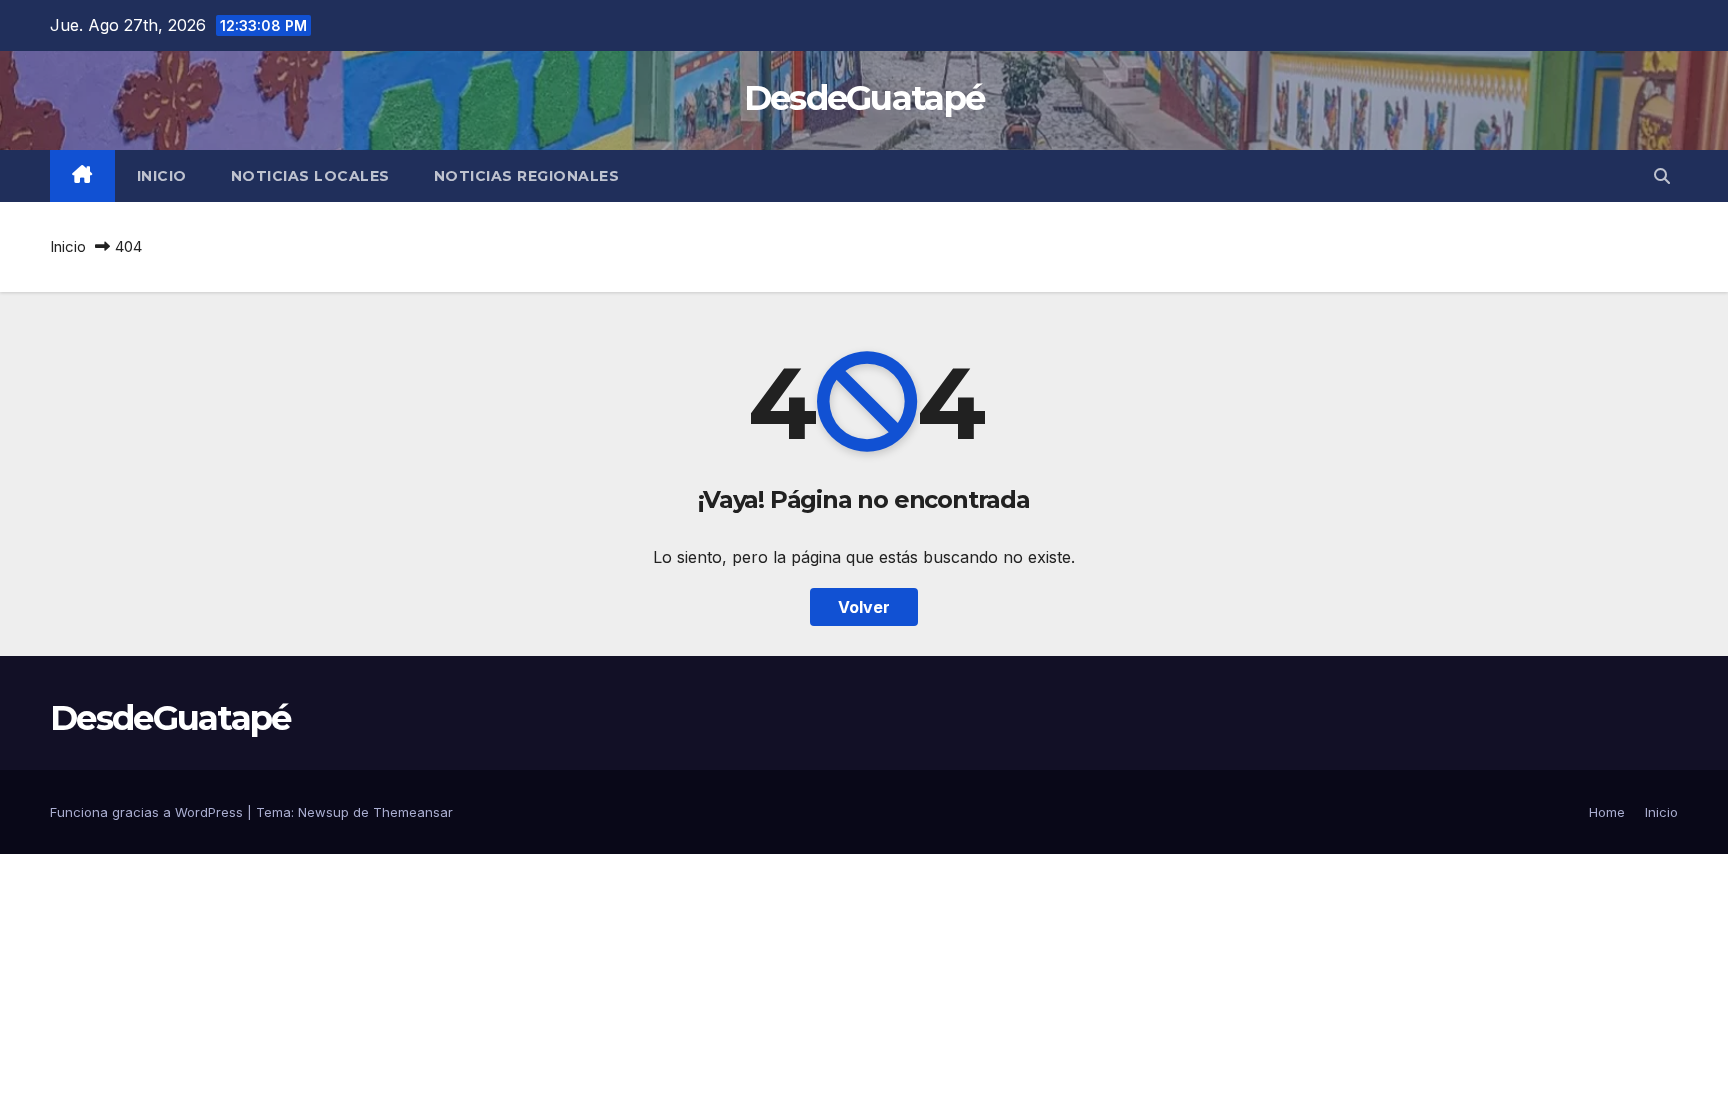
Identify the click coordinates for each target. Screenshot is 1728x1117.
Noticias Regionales (527, 176)
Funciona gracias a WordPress (148, 812)
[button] (1662, 176)
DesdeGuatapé (864, 98)
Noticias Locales (310, 176)
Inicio (162, 176)
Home (1607, 812)
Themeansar (413, 812)
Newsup (323, 812)
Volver (864, 607)
